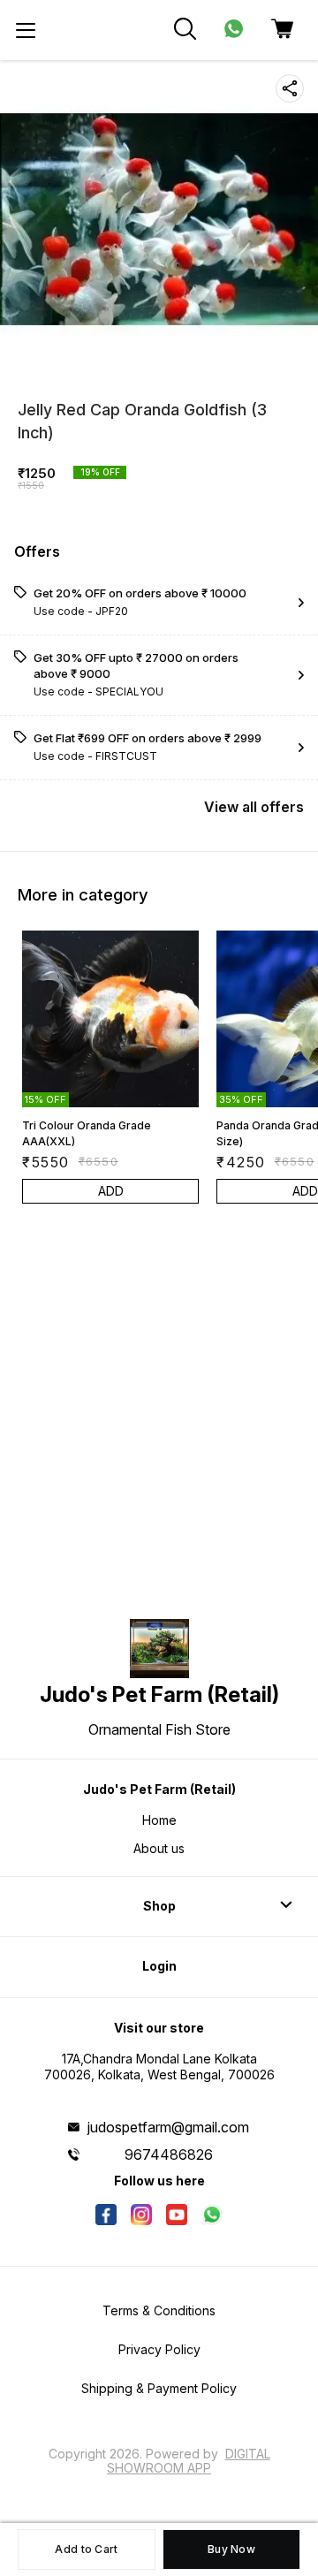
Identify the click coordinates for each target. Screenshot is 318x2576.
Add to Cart (86, 2549)
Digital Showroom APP (189, 2461)
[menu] (26, 30)
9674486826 (169, 2154)
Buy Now (231, 2549)
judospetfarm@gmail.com (168, 2127)
